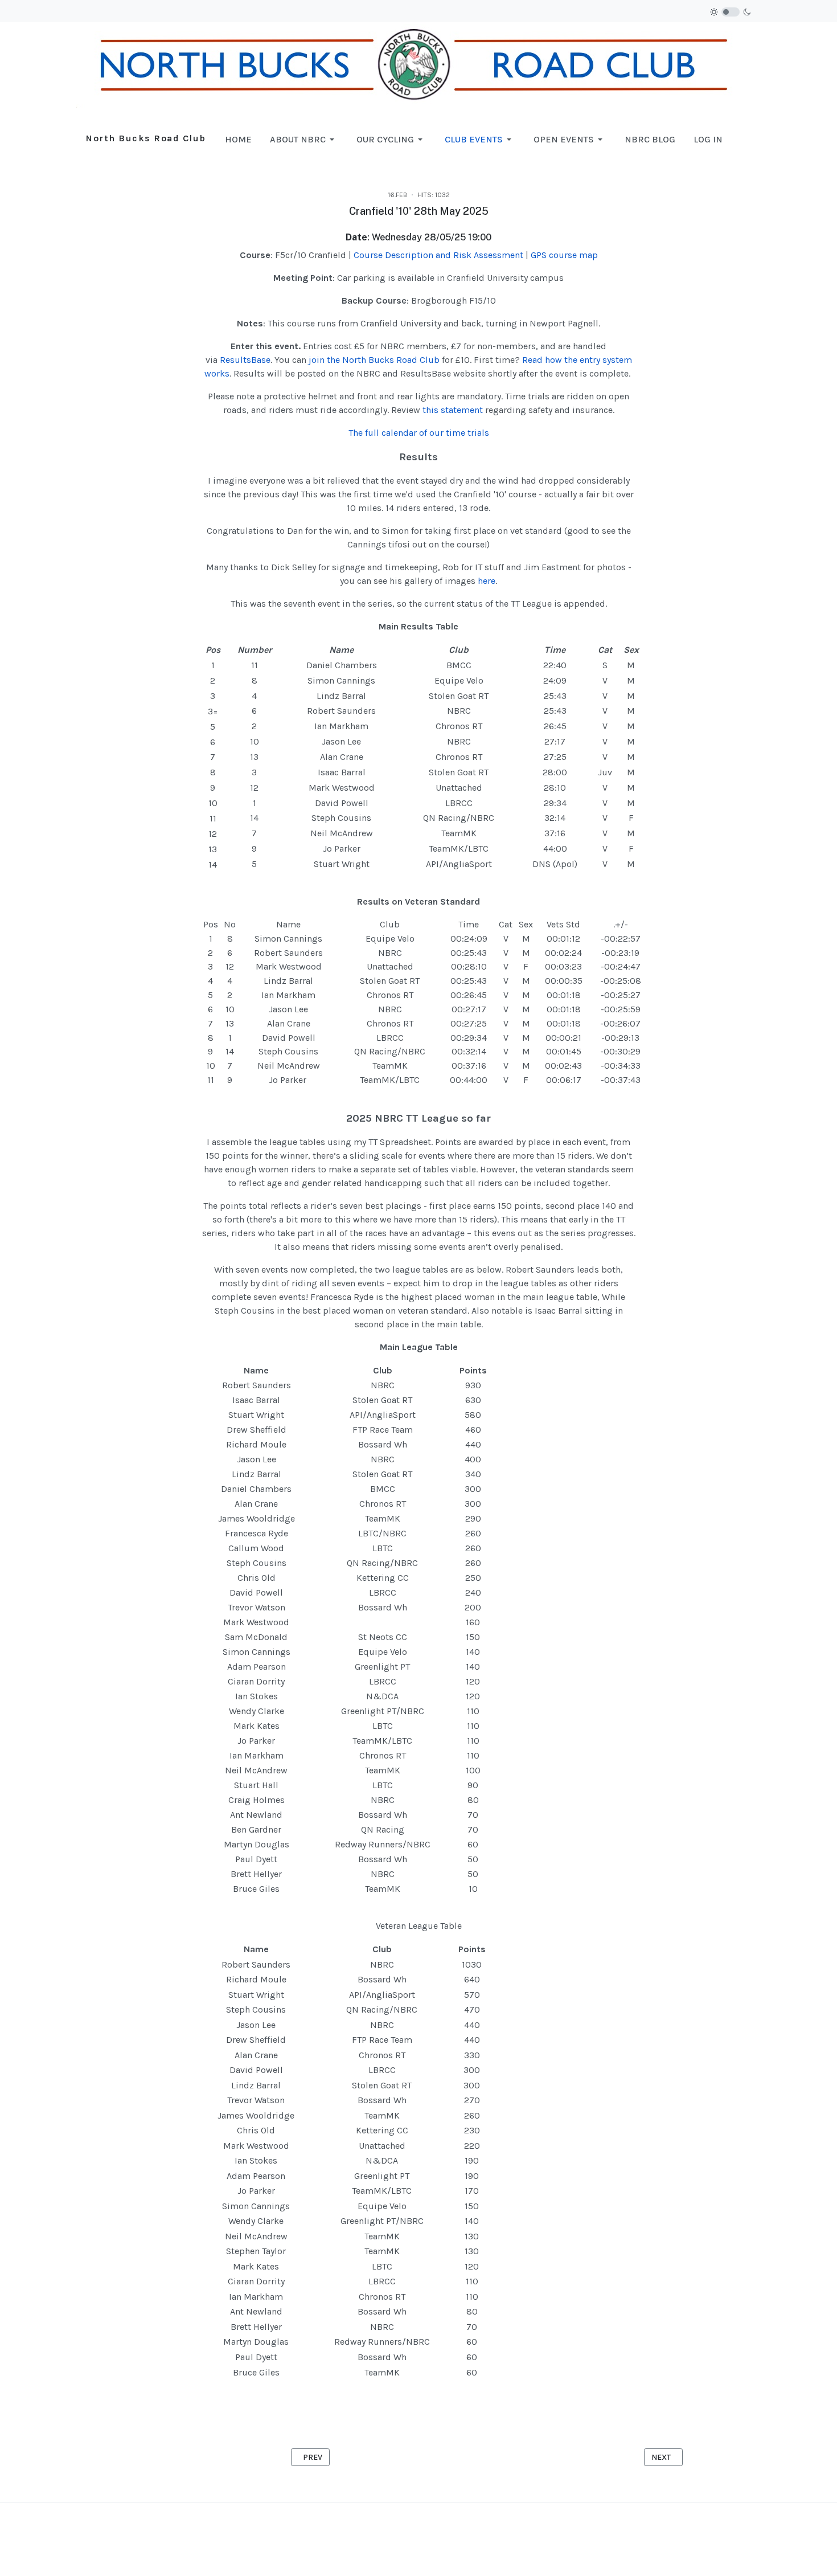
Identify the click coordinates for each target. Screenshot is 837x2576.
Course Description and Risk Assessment (438, 255)
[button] (304, 140)
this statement (453, 410)
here (487, 581)
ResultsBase (245, 360)
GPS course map (564, 255)
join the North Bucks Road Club (374, 360)
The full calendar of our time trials (419, 433)
